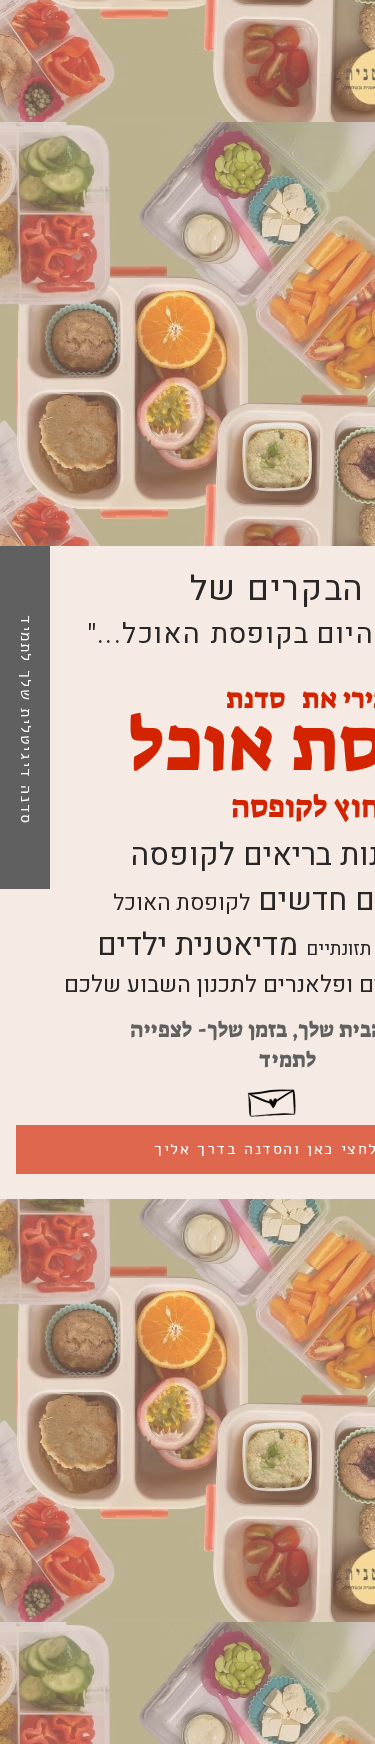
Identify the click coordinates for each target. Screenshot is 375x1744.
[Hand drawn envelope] (273, 1099)
